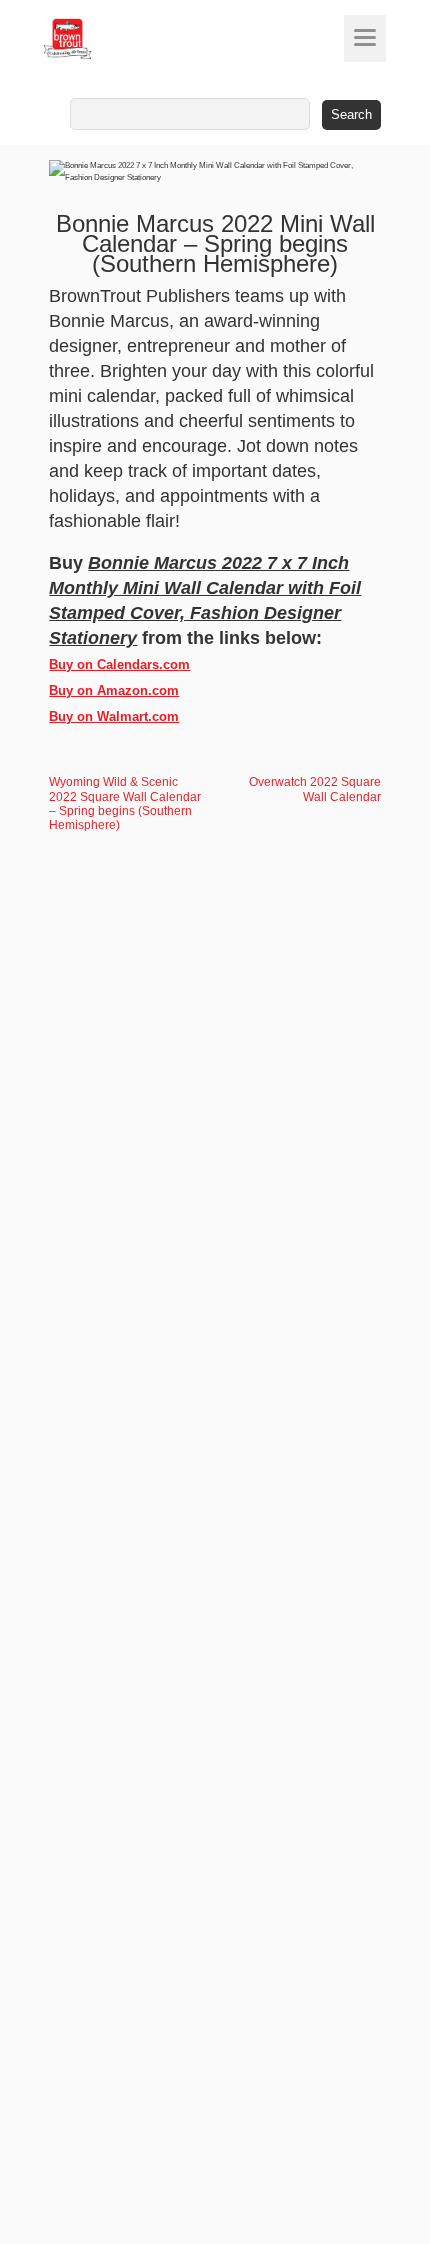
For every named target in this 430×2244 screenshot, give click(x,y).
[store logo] (105, 39)
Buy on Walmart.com (114, 716)
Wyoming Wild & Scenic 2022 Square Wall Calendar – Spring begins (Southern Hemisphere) (125, 803)
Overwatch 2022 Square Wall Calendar (315, 789)
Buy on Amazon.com (114, 690)
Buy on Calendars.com (119, 664)
